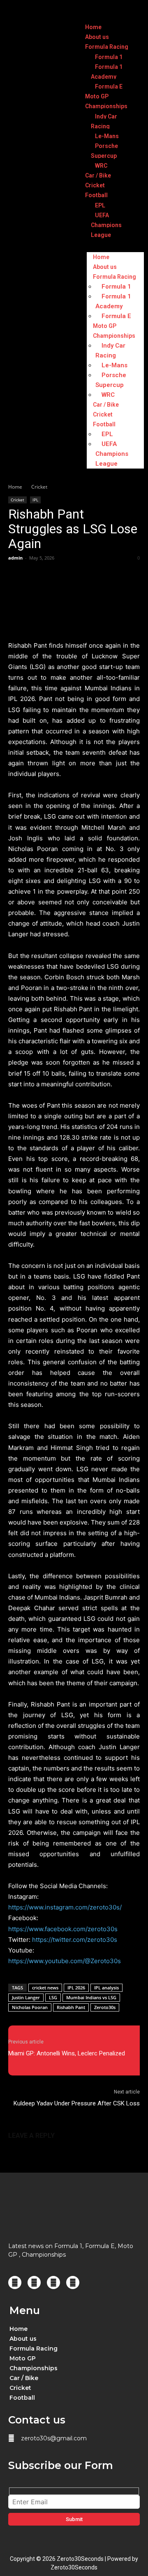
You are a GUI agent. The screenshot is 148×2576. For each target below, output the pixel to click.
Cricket (95, 185)
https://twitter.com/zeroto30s (75, 1940)
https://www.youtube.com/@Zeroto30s (65, 1961)
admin (15, 558)
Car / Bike (98, 175)
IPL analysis (106, 1988)
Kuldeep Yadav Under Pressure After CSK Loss (77, 2103)
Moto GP (97, 96)
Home (93, 27)
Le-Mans (107, 136)
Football (96, 195)
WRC (101, 166)
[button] (77, 2348)
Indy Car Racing (104, 121)
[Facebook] (15, 2282)
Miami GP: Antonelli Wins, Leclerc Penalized (67, 2053)
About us (97, 37)
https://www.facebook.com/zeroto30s (63, 1929)
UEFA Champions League (106, 225)
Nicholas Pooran (30, 2007)
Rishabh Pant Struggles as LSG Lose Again (73, 529)
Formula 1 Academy (107, 72)
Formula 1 (109, 57)
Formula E (109, 86)
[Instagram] (34, 2282)
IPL (35, 500)
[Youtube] (73, 2282)
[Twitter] (53, 2282)
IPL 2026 (76, 1988)
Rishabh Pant (71, 2007)
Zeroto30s (105, 2007)
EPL (100, 205)
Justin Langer (26, 1997)
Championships (106, 106)
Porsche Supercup (104, 151)
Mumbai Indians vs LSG (91, 1997)
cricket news (45, 1988)
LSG (53, 1997)
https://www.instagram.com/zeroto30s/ (65, 1907)
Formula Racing (107, 47)
